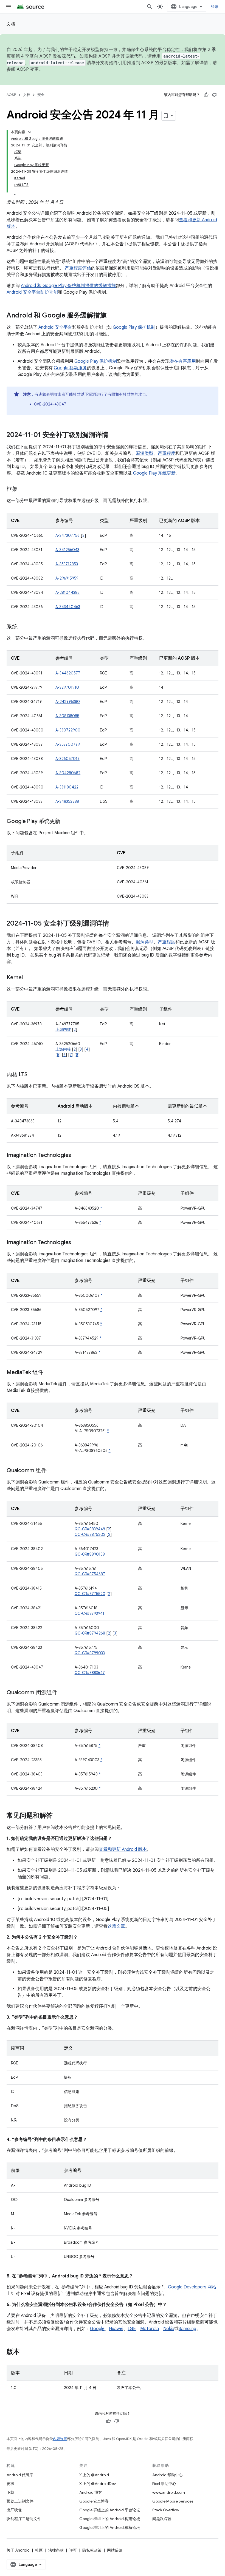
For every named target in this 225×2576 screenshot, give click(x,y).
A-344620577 (68, 673)
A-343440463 (68, 607)
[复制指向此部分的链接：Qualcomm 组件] (52, 1471)
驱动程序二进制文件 (24, 2519)
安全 (41, 95)
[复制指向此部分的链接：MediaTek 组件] (49, 1373)
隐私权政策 (92, 2550)
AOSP (11, 95)
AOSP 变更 (28, 69)
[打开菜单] (9, 7)
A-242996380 (68, 702)
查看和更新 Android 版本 (123, 1849)
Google (97, 2329)
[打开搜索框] (150, 7)
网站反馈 (115, 2550)
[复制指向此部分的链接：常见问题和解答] (58, 1816)
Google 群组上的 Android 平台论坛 (110, 2510)
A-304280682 (68, 773)
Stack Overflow (166, 2510)
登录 (215, 7)
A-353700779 (68, 744)
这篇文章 (116, 1926)
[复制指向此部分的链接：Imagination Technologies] (77, 1156)
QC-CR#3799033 (90, 1653)
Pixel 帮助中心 (164, 2484)
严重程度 (167, 453)
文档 (11, 24)
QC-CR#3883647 (90, 1673)
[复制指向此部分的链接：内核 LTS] (33, 1075)
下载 (10, 2492)
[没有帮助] (214, 95)
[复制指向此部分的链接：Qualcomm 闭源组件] (63, 1693)
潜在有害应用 (183, 361)
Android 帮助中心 (168, 2475)
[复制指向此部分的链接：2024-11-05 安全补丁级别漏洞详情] (115, 924)
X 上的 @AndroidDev (98, 2484)
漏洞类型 (145, 453)
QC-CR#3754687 (90, 1574)
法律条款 (56, 2550)
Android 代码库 (20, 2475)
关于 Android (18, 2550)
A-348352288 (67, 801)
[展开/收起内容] (30, 132)
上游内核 (63, 1029)
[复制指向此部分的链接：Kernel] (28, 978)
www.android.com (169, 2492)
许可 (73, 2550)
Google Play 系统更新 (154, 473)
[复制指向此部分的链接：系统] (23, 627)
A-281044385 (67, 592)
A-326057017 (67, 759)
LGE (132, 2329)
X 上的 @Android (94, 2475)
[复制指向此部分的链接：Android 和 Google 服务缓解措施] (112, 316)
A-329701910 (67, 687)
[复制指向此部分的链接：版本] (25, 2352)
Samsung (187, 2329)
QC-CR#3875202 (90, 1534)
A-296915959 (67, 578)
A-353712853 (67, 564)
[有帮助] (206, 95)
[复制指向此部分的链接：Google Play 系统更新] (66, 822)
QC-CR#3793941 (89, 1613)
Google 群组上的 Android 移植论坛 (110, 2527)
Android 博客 (91, 2492)
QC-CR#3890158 (90, 1554)
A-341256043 (67, 550)
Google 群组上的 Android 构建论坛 (110, 2519)
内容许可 (60, 2439)
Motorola (150, 2329)
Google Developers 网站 (192, 2287)
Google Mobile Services (173, 2501)
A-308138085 (67, 716)
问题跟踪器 (162, 2519)
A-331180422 (67, 787)
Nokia (169, 2329)
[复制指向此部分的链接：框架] (23, 489)
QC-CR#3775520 (90, 1594)
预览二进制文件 (20, 2501)
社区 (39, 2550)
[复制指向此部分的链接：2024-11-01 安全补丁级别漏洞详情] (114, 435)
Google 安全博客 (94, 2501)
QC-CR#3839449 (90, 1529)
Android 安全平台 (55, 327)
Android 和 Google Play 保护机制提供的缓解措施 (68, 286)
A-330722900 (68, 730)
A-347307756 (67, 535)
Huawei (116, 2329)
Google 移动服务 (70, 368)
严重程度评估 (78, 268)
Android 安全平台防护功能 (32, 292)
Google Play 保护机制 (134, 327)
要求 (10, 2484)
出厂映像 (14, 2510)
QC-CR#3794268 (90, 1633)
